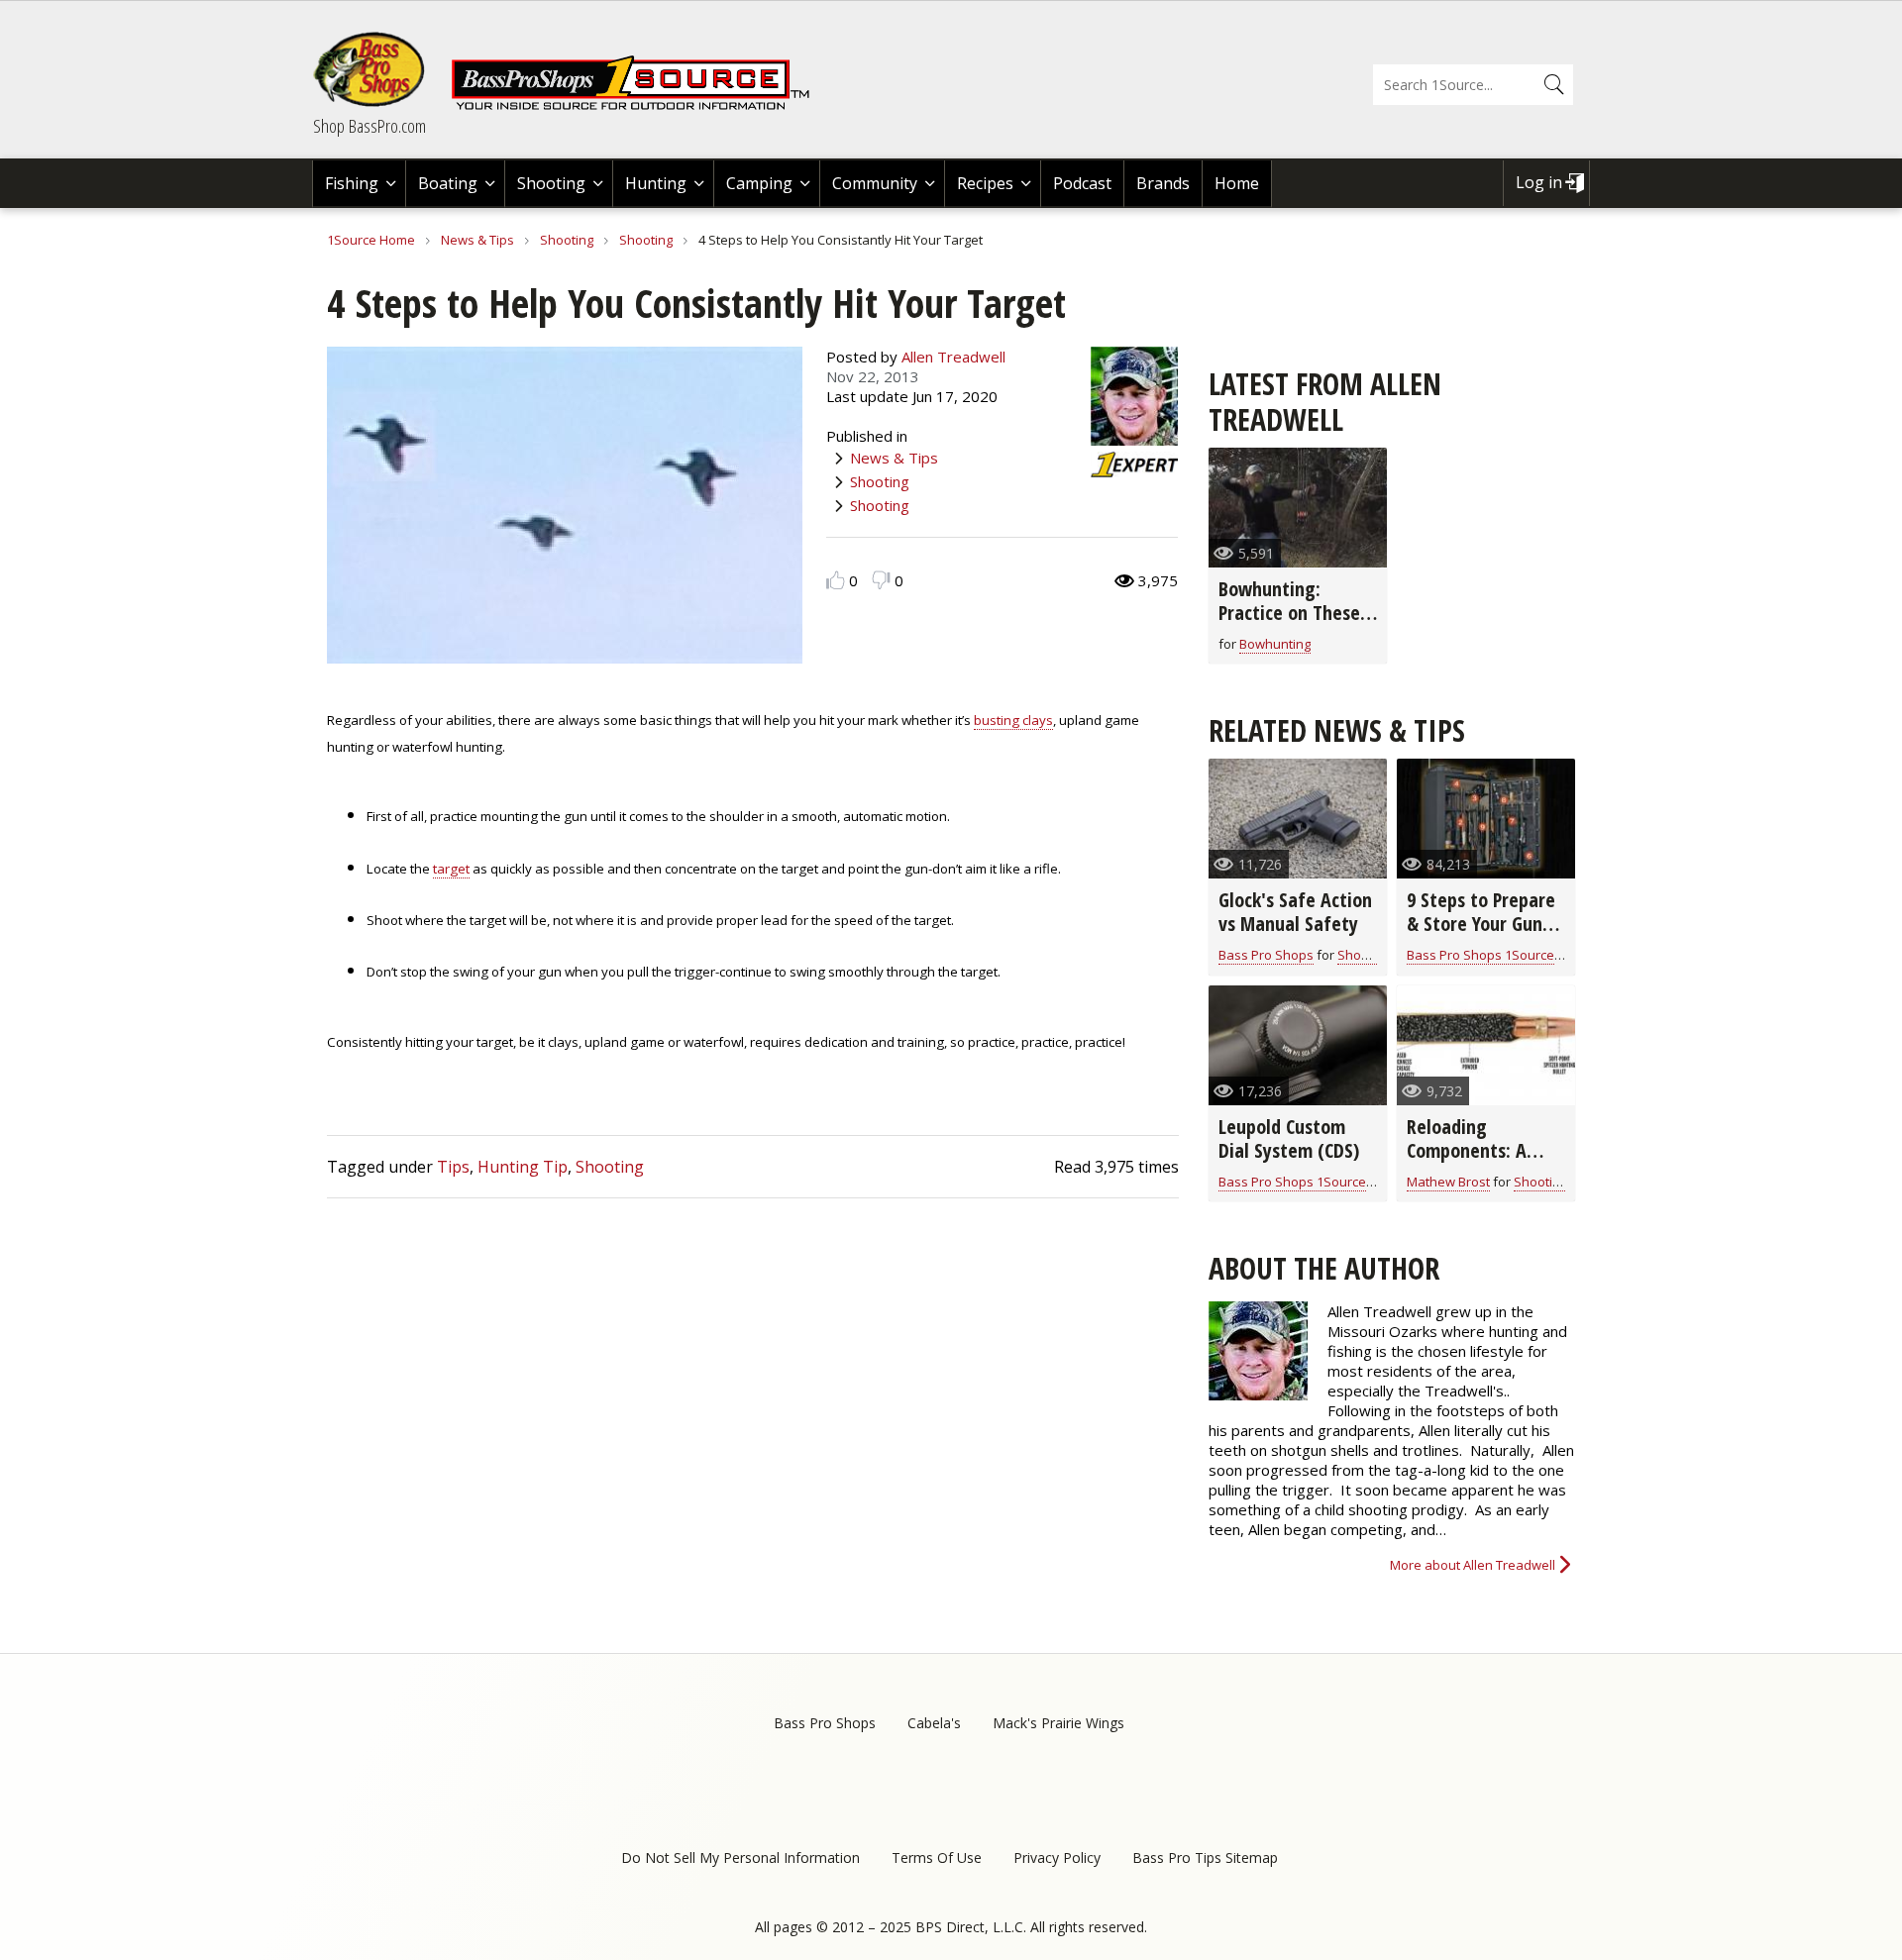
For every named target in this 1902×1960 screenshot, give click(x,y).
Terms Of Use (937, 1857)
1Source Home (371, 240)
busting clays (1013, 720)
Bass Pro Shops (1266, 955)
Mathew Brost (1448, 1182)
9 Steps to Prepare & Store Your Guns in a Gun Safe (1481, 924)
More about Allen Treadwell (1473, 1565)
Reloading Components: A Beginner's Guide (1475, 1150)
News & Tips (477, 240)
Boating (448, 183)
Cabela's (934, 1723)
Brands (1163, 183)
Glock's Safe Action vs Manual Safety (1295, 912)
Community (875, 183)
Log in (1539, 182)
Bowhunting (1275, 644)
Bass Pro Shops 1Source (1480, 955)
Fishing (352, 183)
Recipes (985, 183)
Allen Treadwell (953, 357)
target (451, 869)
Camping (759, 183)
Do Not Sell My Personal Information (740, 1857)
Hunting (656, 183)
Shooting (551, 183)
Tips (453, 1167)
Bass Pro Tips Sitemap (1205, 1857)
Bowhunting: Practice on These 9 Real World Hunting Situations (1297, 624)
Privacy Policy (1057, 1857)
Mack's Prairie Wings (1058, 1723)
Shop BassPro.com (370, 126)
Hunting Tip (523, 1167)
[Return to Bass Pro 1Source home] (639, 106)
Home (1237, 183)
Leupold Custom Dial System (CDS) (1289, 1138)
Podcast (1082, 183)
